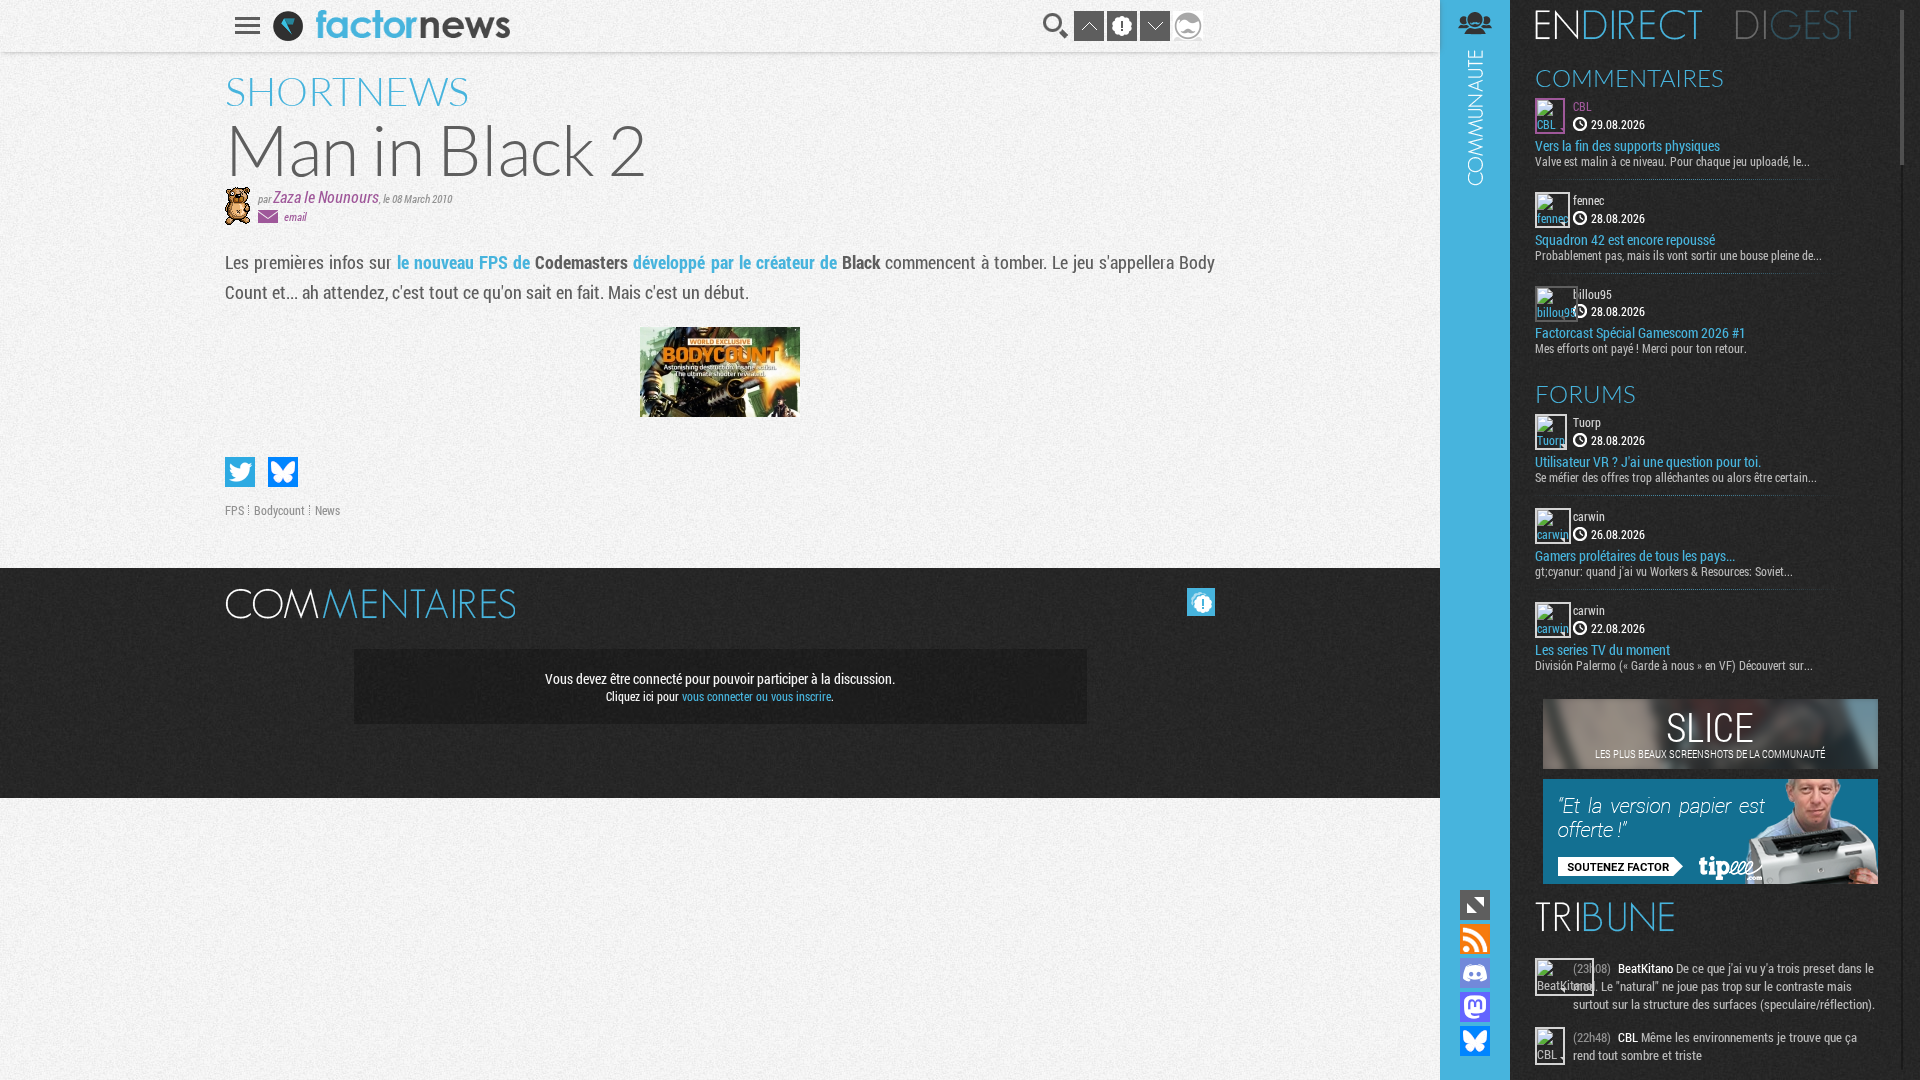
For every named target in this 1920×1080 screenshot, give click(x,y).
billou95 (1592, 294)
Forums (1585, 394)
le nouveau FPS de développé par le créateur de (638, 262)
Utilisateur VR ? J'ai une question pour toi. (1648, 462)
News (327, 510)
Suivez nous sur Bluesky (1475, 1041)
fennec (1588, 200)
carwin (1589, 516)
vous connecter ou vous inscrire (756, 696)
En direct (1618, 25)
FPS (234, 510)
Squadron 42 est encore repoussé (1625, 240)
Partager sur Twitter (240, 472)
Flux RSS (1475, 939)
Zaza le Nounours (326, 196)
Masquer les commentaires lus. (1201, 602)
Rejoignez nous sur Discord (1475, 973)
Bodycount (279, 510)
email (295, 216)
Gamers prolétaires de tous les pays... (1635, 556)
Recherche (1056, 26)
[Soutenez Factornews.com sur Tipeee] (1710, 879)
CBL (1582, 106)
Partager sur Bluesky (283, 472)
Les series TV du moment (1602, 650)
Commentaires (1629, 78)
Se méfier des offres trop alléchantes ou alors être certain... (1676, 477)
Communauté (1475, 442)
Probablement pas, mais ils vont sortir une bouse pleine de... (1678, 255)
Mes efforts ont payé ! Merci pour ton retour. (1641, 348)
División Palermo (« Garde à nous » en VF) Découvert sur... (1674, 665)
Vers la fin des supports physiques (1627, 146)
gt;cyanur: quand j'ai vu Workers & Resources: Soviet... (1664, 571)
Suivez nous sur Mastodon (1475, 1007)
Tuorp (1587, 422)
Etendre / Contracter (1475, 905)
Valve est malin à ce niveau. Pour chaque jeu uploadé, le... (1672, 161)
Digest (1796, 25)
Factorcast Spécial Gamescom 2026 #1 (1640, 333)
